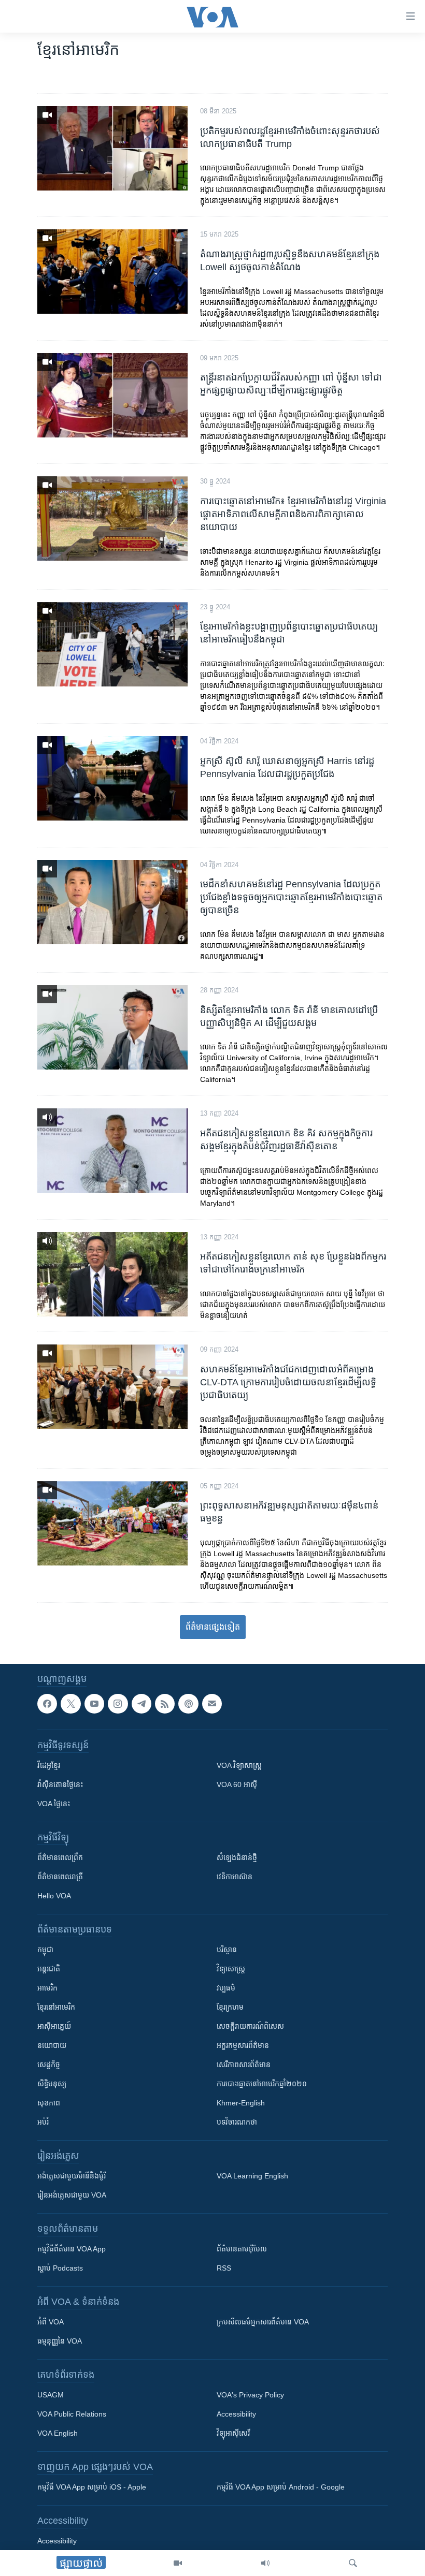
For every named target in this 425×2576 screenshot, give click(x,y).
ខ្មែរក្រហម (230, 2008)
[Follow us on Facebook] (47, 1704)
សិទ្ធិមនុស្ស (52, 2084)
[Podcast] (188, 1704)
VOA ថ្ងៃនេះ (54, 1804)
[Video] (178, 2563)
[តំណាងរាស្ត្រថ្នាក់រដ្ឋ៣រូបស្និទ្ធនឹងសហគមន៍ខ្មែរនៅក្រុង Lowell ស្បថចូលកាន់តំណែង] (112, 272)
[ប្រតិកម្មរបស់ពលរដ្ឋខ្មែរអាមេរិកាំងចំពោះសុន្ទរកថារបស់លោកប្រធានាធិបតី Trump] (112, 148)
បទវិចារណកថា (237, 2123)
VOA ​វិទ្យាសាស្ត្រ (239, 1766)
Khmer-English (241, 2103)
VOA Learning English (252, 2176)
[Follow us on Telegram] (141, 1704)
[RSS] (165, 1704)
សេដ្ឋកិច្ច (49, 2065)
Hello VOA (54, 1896)
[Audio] (265, 2563)
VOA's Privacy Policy (250, 2395)
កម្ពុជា (45, 1950)
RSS (224, 2268)
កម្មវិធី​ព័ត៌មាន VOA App (72, 2249)
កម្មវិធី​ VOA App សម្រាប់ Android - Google (281, 2487)
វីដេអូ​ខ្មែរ (49, 1766)
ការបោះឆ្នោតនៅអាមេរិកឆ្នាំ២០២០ (262, 2084)
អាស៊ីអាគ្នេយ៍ (54, 2027)
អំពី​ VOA (51, 2322)
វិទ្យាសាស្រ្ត (231, 1969)
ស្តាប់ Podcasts (60, 2268)
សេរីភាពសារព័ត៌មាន (244, 2065)
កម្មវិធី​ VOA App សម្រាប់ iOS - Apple (92, 2487)
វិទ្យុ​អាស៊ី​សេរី (233, 2434)
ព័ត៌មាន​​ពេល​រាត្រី (60, 1877)
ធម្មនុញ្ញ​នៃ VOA (60, 2341)
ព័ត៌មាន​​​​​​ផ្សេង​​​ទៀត (213, 1627)
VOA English (58, 2434)
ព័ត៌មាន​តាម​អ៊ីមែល (242, 2249)
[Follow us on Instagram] (118, 1704)
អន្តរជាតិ (49, 1969)
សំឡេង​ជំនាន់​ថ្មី (237, 1858)
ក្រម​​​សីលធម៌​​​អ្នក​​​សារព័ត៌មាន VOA (263, 2322)
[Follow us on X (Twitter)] (70, 1704)
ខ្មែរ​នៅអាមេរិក (56, 2008)
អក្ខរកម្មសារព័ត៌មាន (243, 2046)
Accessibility (236, 2414)
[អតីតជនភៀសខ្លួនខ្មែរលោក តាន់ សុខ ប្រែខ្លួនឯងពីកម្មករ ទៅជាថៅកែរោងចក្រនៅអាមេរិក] (112, 1274)
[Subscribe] (212, 1704)
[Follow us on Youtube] (94, 1704)
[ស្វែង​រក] (353, 2563)
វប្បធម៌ (226, 1988)
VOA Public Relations (72, 2414)
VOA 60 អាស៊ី (237, 1785)
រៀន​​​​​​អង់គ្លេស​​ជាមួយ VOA (72, 2196)
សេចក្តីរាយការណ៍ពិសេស (250, 2027)
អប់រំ (43, 2123)
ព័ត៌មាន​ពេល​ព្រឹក (60, 1858)
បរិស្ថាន (227, 1950)
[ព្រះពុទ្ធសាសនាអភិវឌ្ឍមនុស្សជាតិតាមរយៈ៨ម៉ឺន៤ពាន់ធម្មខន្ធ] (112, 1523)
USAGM (51, 2395)
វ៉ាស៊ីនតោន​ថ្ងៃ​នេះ (60, 1785)
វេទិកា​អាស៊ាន (235, 1877)
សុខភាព (49, 2103)
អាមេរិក (47, 1988)
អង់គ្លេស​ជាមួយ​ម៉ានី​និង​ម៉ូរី (72, 2176)
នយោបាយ (52, 2046)
